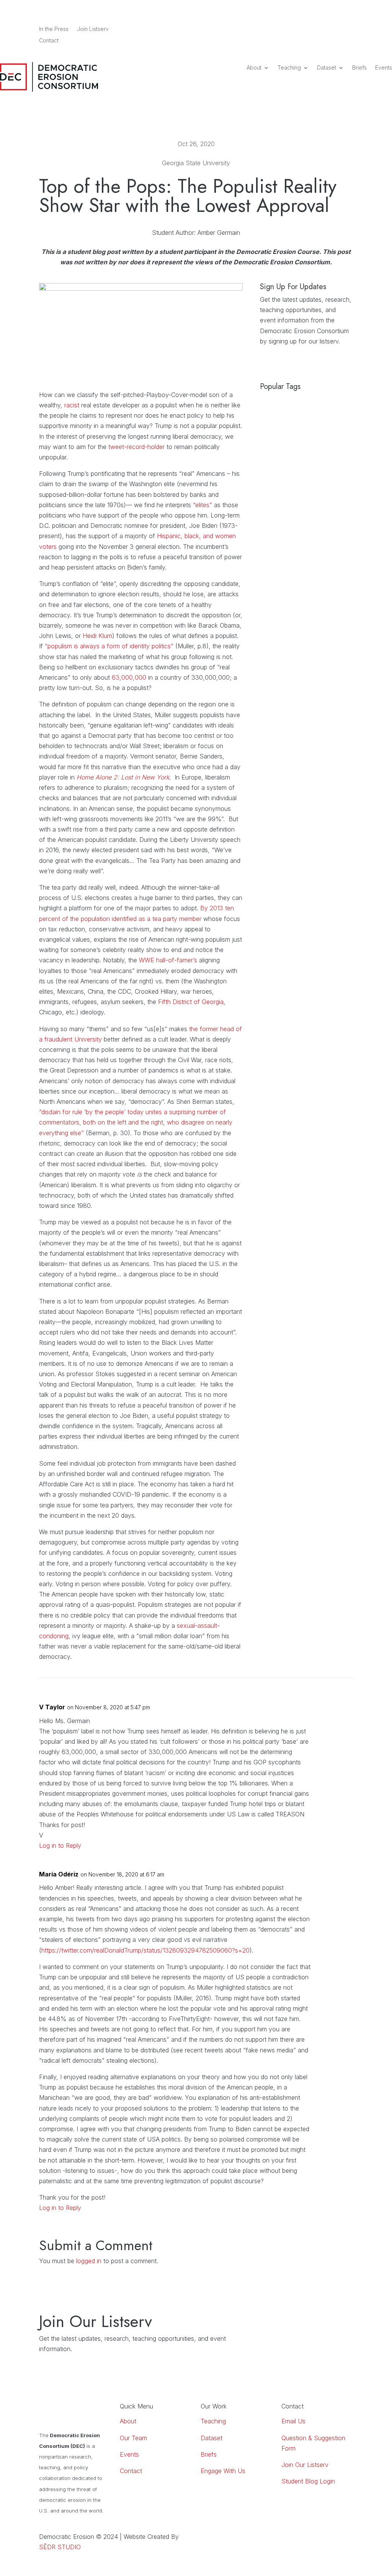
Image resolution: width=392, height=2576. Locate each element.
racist (72, 405)
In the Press (54, 29)
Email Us (293, 2421)
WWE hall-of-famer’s (168, 960)
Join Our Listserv (305, 2465)
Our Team (133, 2438)
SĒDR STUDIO (60, 2547)
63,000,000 (129, 677)
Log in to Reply (60, 1845)
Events (384, 68)
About (254, 68)
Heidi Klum (97, 636)
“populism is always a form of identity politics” (109, 646)
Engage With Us (223, 2471)
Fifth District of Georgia (191, 1002)
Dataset (327, 68)
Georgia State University (196, 163)
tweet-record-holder (136, 447)
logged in (89, 2261)
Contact (49, 41)
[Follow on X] (347, 29)
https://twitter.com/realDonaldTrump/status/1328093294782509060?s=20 (145, 1950)
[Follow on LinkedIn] (316, 29)
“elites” (203, 505)
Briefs (359, 68)
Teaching (289, 68)
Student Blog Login (308, 2481)
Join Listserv (93, 29)
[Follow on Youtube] (332, 29)
